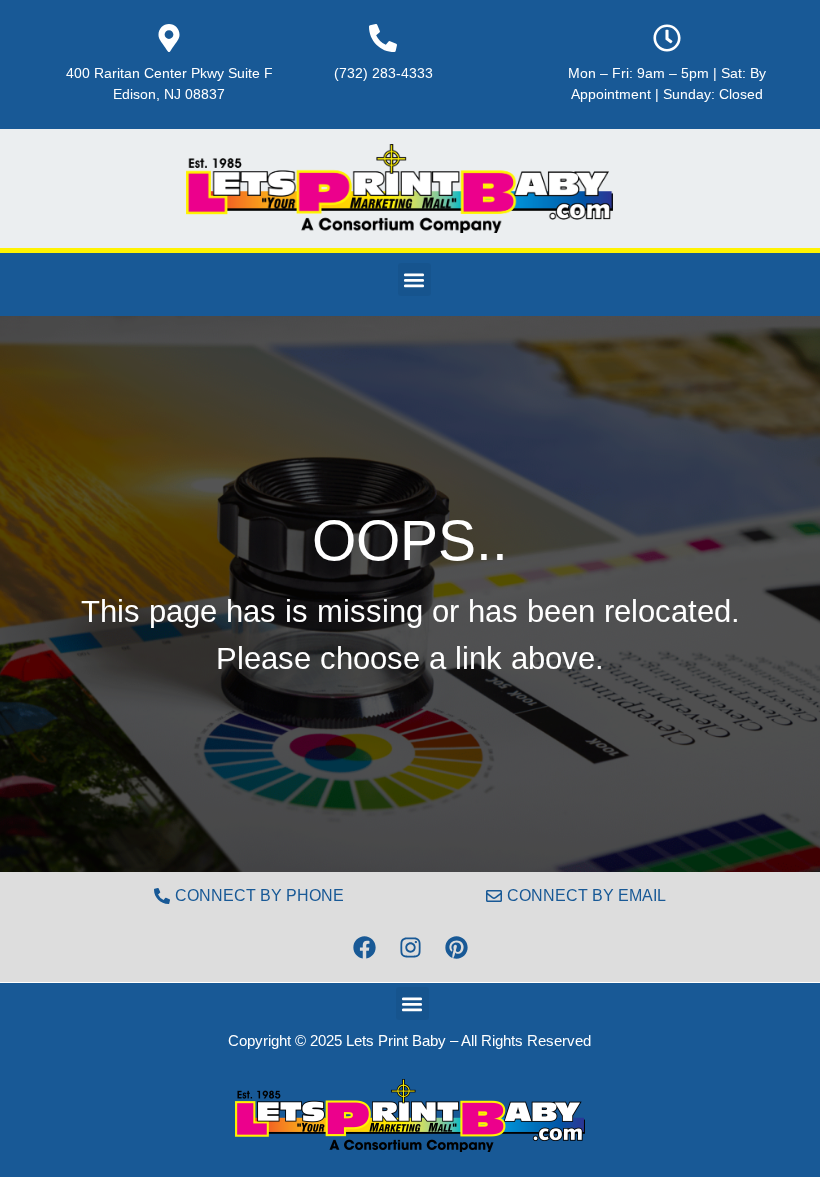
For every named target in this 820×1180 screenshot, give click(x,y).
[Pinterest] (456, 947)
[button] (414, 279)
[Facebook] (364, 947)
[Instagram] (410, 947)
